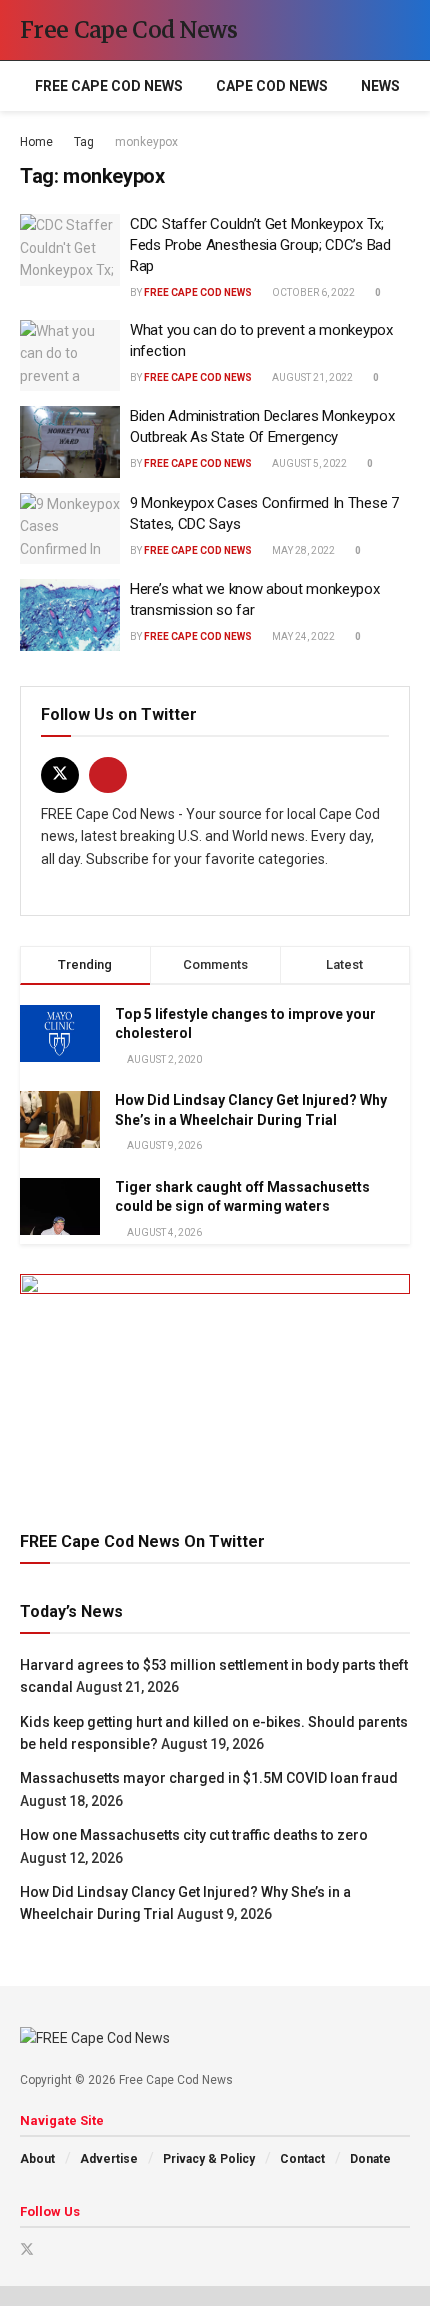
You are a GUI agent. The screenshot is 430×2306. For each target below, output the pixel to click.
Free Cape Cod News (129, 30)
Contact (302, 2159)
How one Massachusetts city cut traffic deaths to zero (194, 1835)
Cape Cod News (272, 86)
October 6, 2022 (312, 292)
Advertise (109, 2159)
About (37, 2159)
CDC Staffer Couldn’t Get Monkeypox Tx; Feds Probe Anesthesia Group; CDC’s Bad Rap (260, 245)
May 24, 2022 (302, 636)
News (380, 86)
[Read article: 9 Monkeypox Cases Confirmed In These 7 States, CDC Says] (70, 529)
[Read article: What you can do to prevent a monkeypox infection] (70, 356)
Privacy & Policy (209, 2159)
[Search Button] (401, 30)
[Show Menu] (364, 30)
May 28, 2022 (302, 550)
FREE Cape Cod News (109, 86)
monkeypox (146, 142)
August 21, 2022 (311, 377)
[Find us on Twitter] (60, 775)
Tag (84, 142)
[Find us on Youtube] (108, 775)
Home (36, 142)
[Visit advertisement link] (215, 1383)
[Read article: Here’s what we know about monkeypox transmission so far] (70, 615)
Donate (370, 2159)
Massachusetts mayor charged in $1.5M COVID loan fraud (209, 1778)
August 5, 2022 (308, 463)
